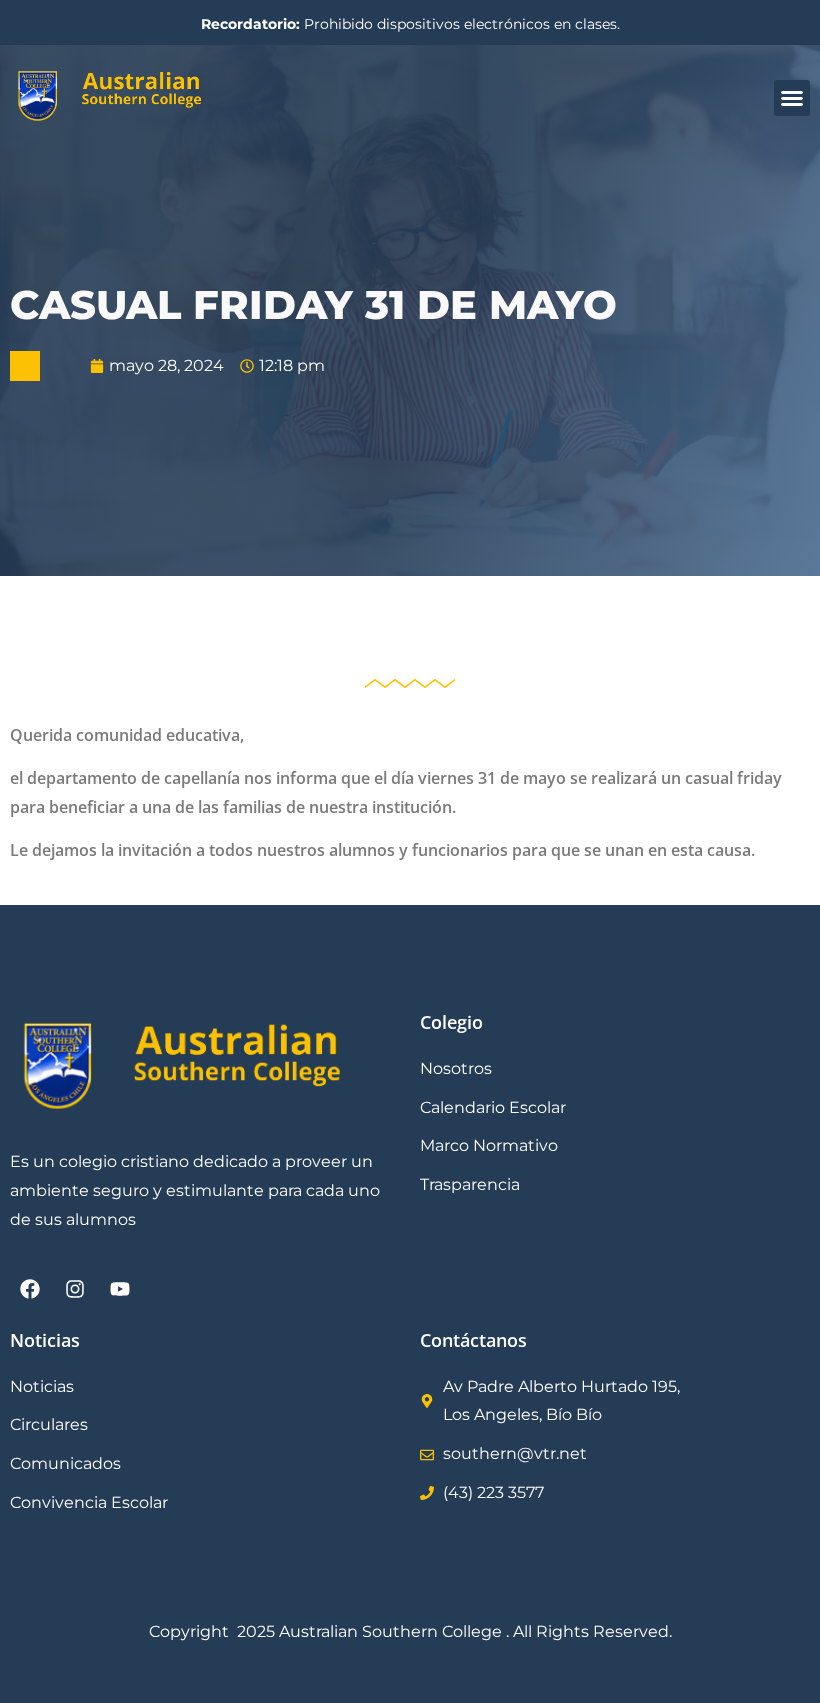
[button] (792, 98)
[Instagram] (75, 1289)
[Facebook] (30, 1289)
